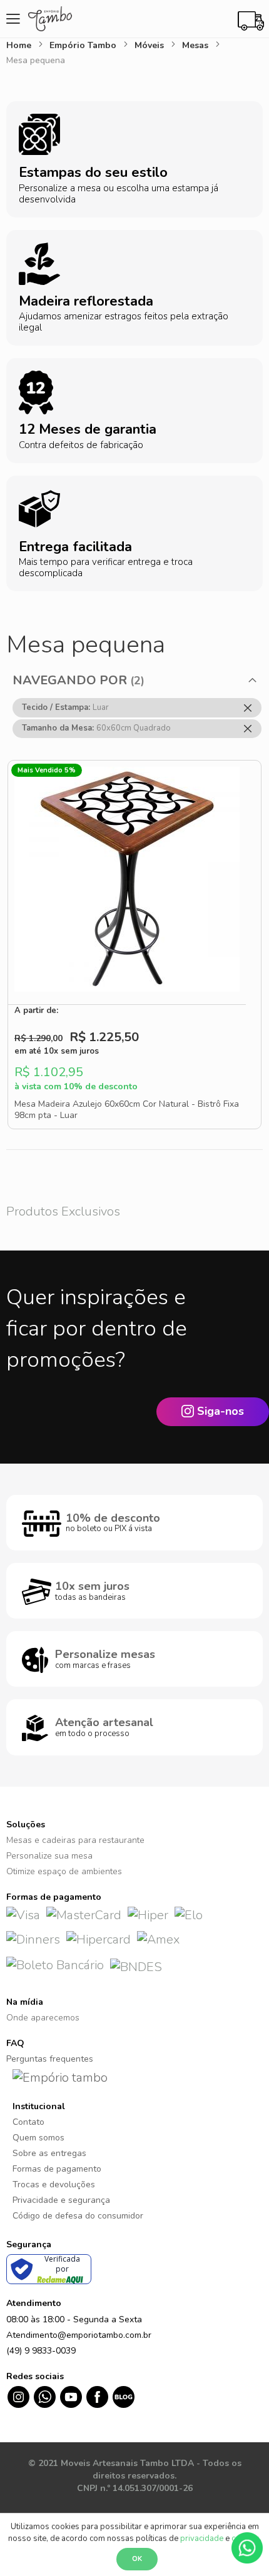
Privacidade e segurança (61, 2200)
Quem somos (38, 2138)
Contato (28, 2122)
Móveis (150, 45)
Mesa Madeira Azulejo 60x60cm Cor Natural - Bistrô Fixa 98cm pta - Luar (127, 1110)
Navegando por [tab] (70, 680)
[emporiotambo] (60, 2077)
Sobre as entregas (49, 2153)
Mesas (196, 45)
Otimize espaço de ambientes (64, 1871)
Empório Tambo (84, 45)
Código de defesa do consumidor (78, 2216)
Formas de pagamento (57, 2169)
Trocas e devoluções (54, 2184)
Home (20, 45)
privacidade (202, 2539)
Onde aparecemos (43, 2018)
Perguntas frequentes (50, 2059)
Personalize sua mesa (49, 1856)
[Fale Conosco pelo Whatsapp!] (247, 2547)
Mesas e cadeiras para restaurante (75, 1840)
